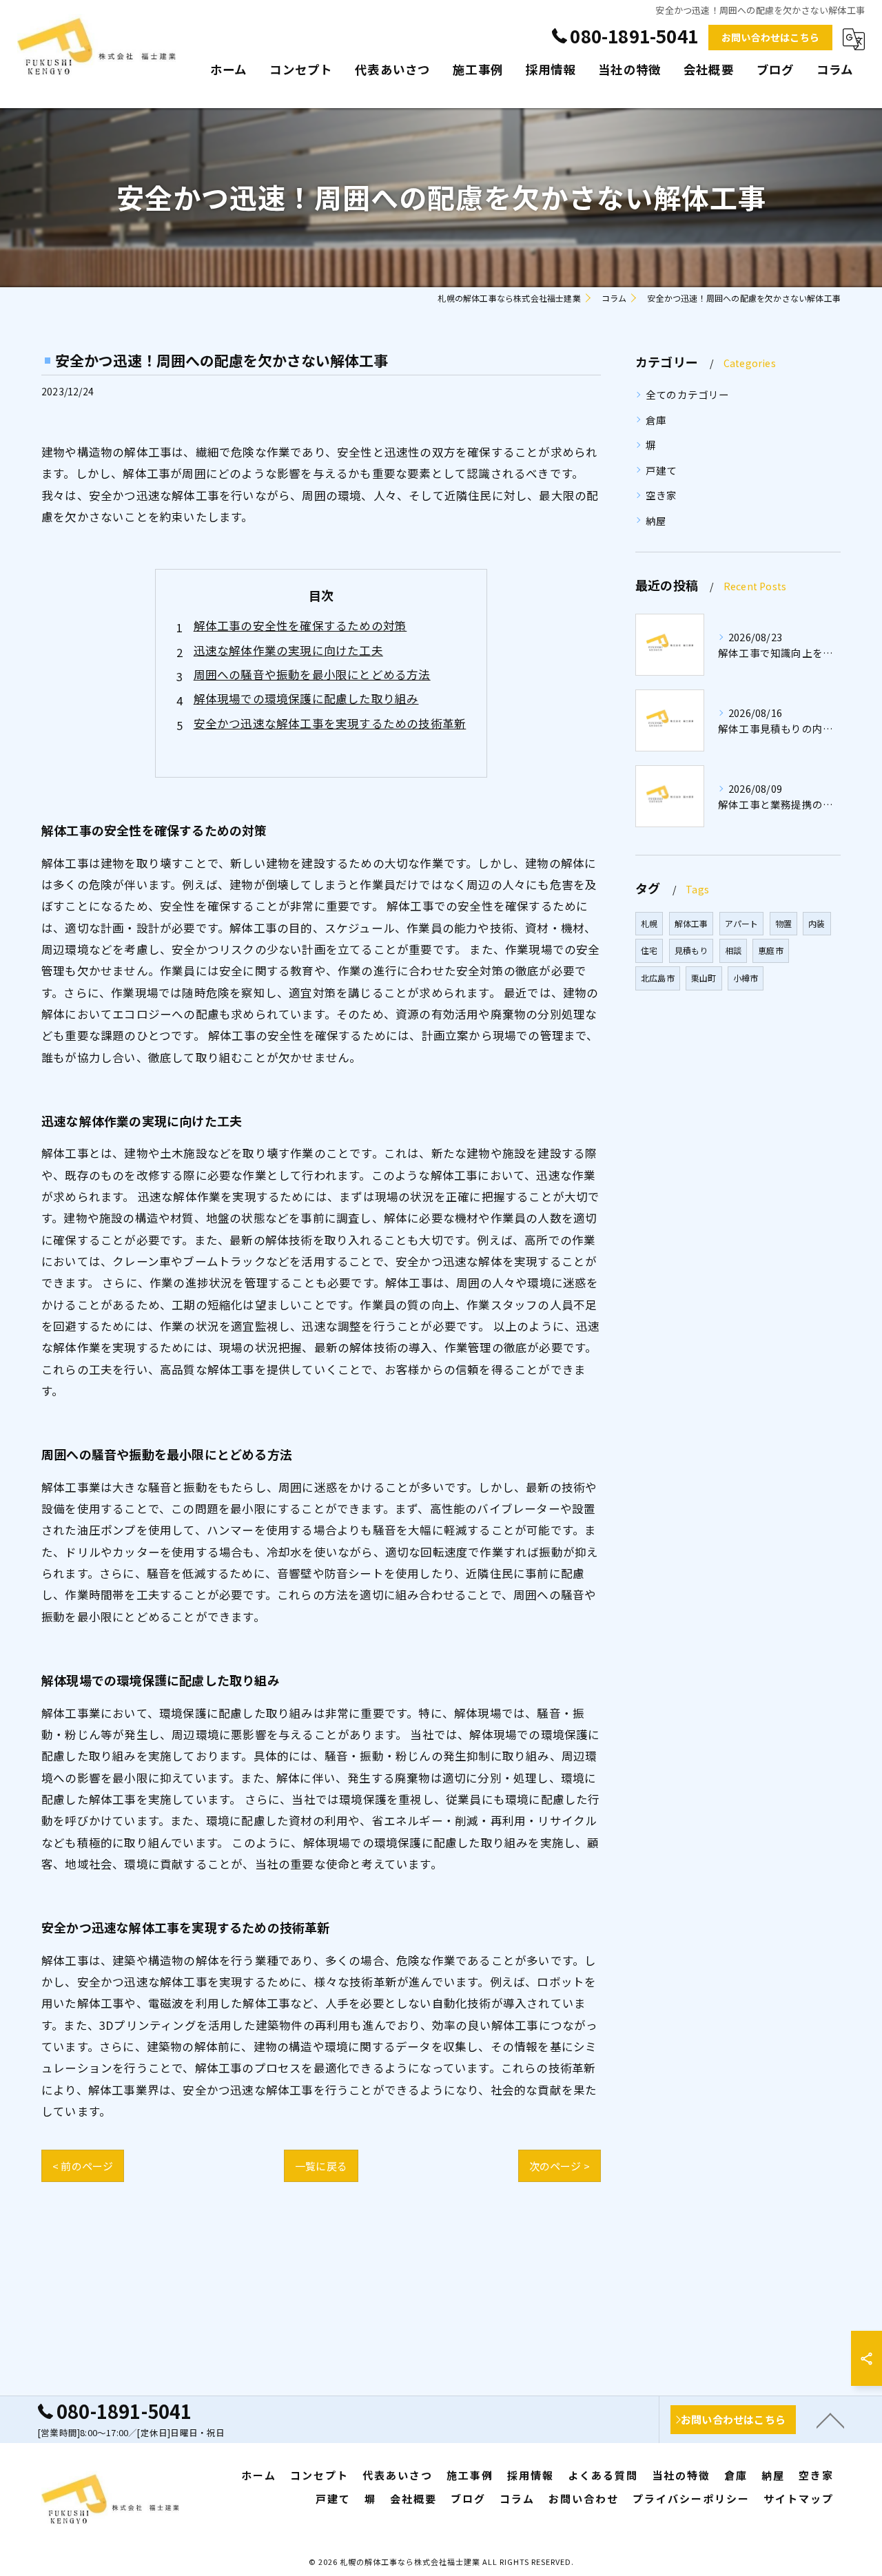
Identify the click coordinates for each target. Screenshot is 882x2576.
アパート (742, 923)
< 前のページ (83, 2166)
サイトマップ (799, 2499)
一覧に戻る (321, 2166)
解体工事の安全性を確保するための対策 (300, 625)
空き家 (661, 495)
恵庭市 (771, 950)
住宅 (649, 950)
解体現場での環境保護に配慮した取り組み (306, 698)
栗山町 (704, 978)
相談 (733, 950)
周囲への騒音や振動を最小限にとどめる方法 (312, 674)
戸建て (661, 470)
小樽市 (746, 978)
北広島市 (658, 978)
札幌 (649, 923)
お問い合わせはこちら (770, 37)
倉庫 (656, 420)
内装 (817, 923)
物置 (783, 923)
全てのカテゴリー (688, 394)
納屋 (656, 520)
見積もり (691, 950)
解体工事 (691, 923)
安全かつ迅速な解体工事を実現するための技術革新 (330, 723)
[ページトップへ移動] (830, 2420)
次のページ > (560, 2166)
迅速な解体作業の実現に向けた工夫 (288, 650)
